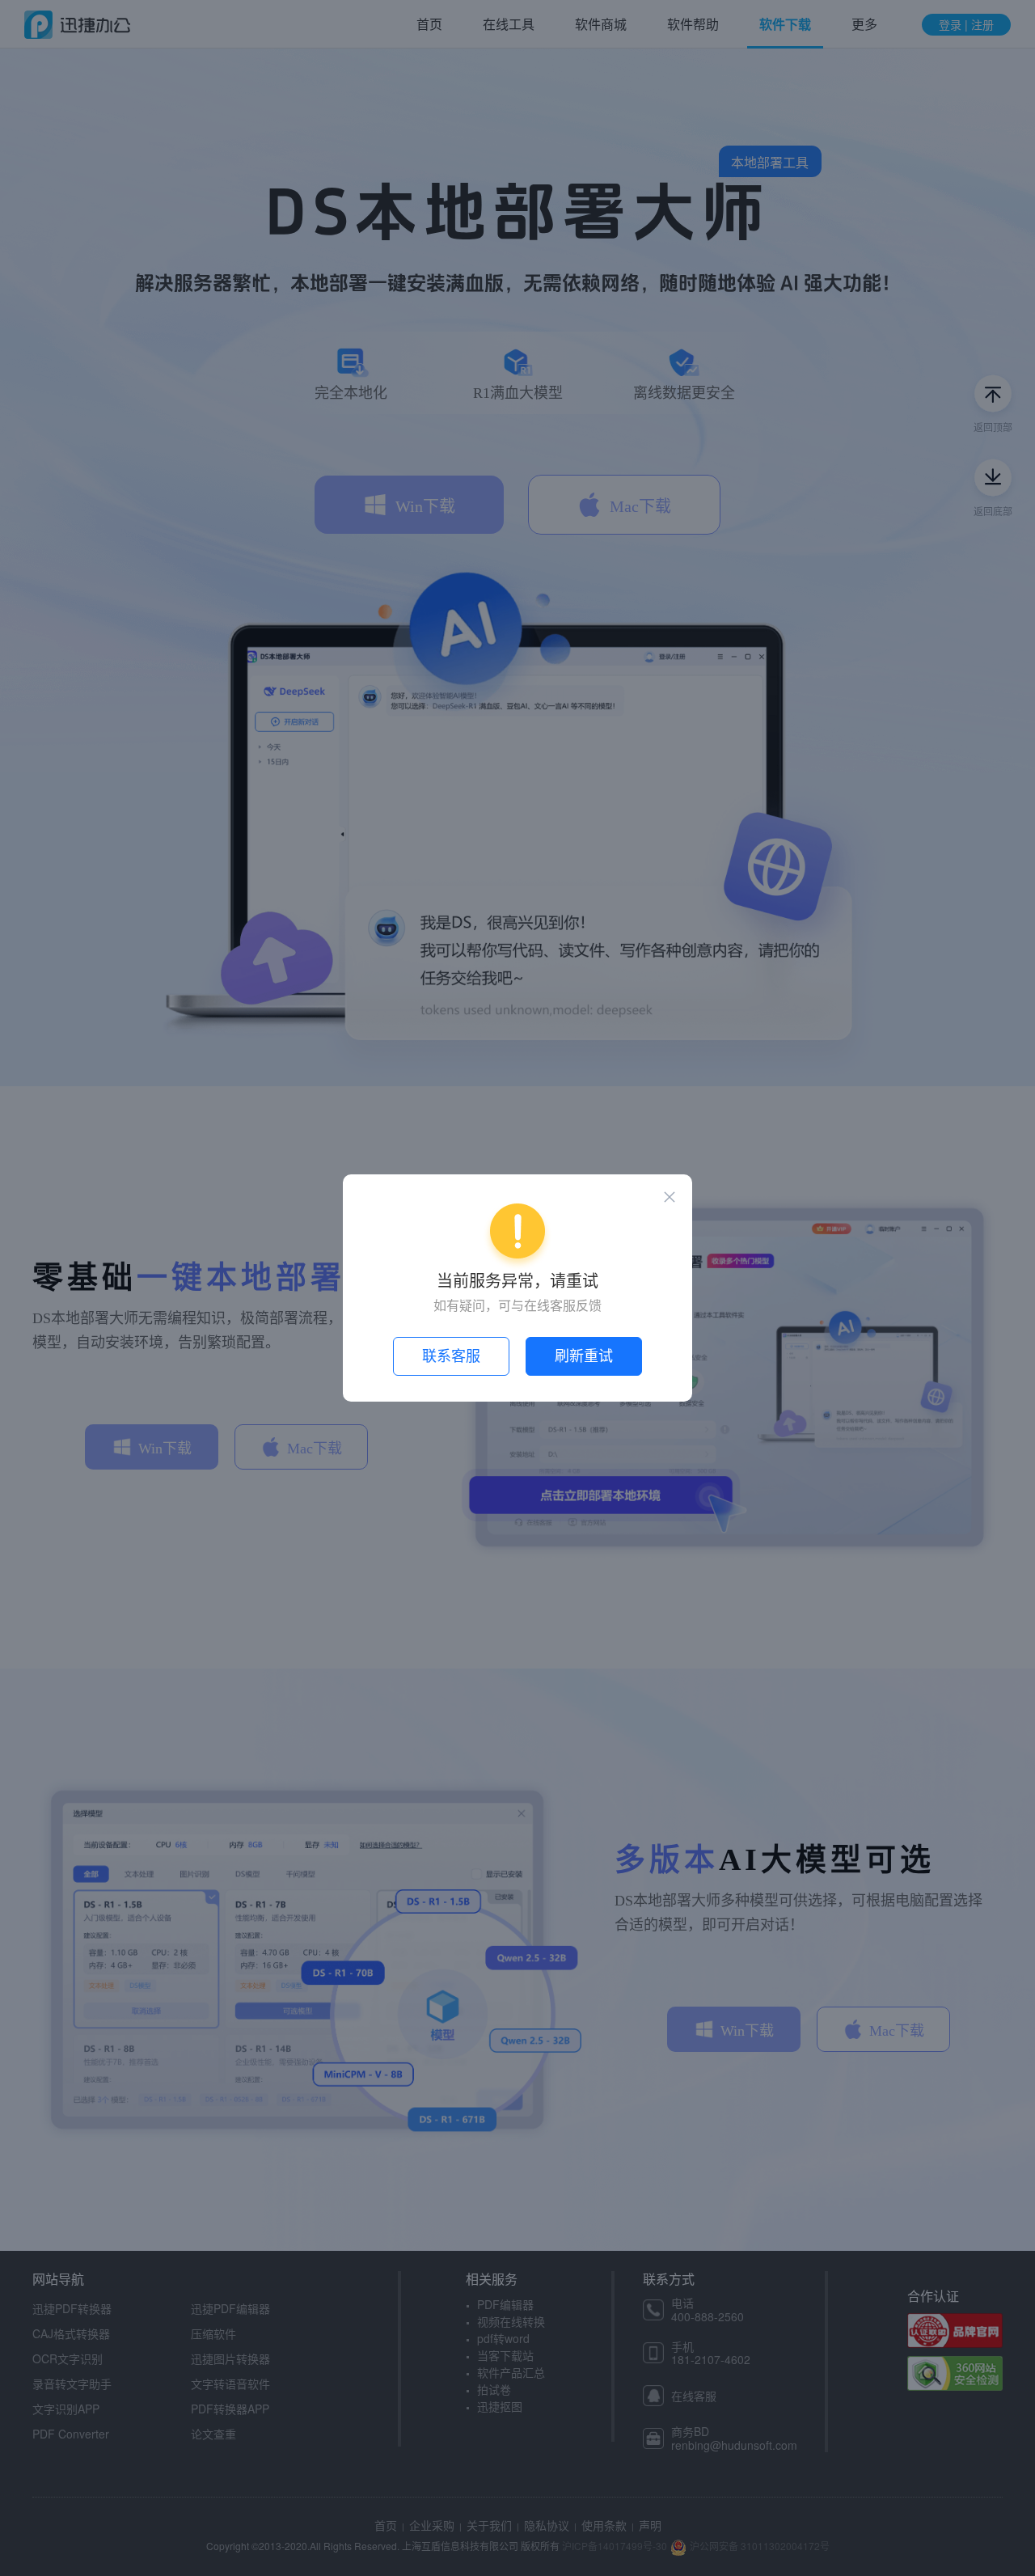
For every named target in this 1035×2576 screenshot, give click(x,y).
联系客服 (451, 1356)
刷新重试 (584, 1356)
